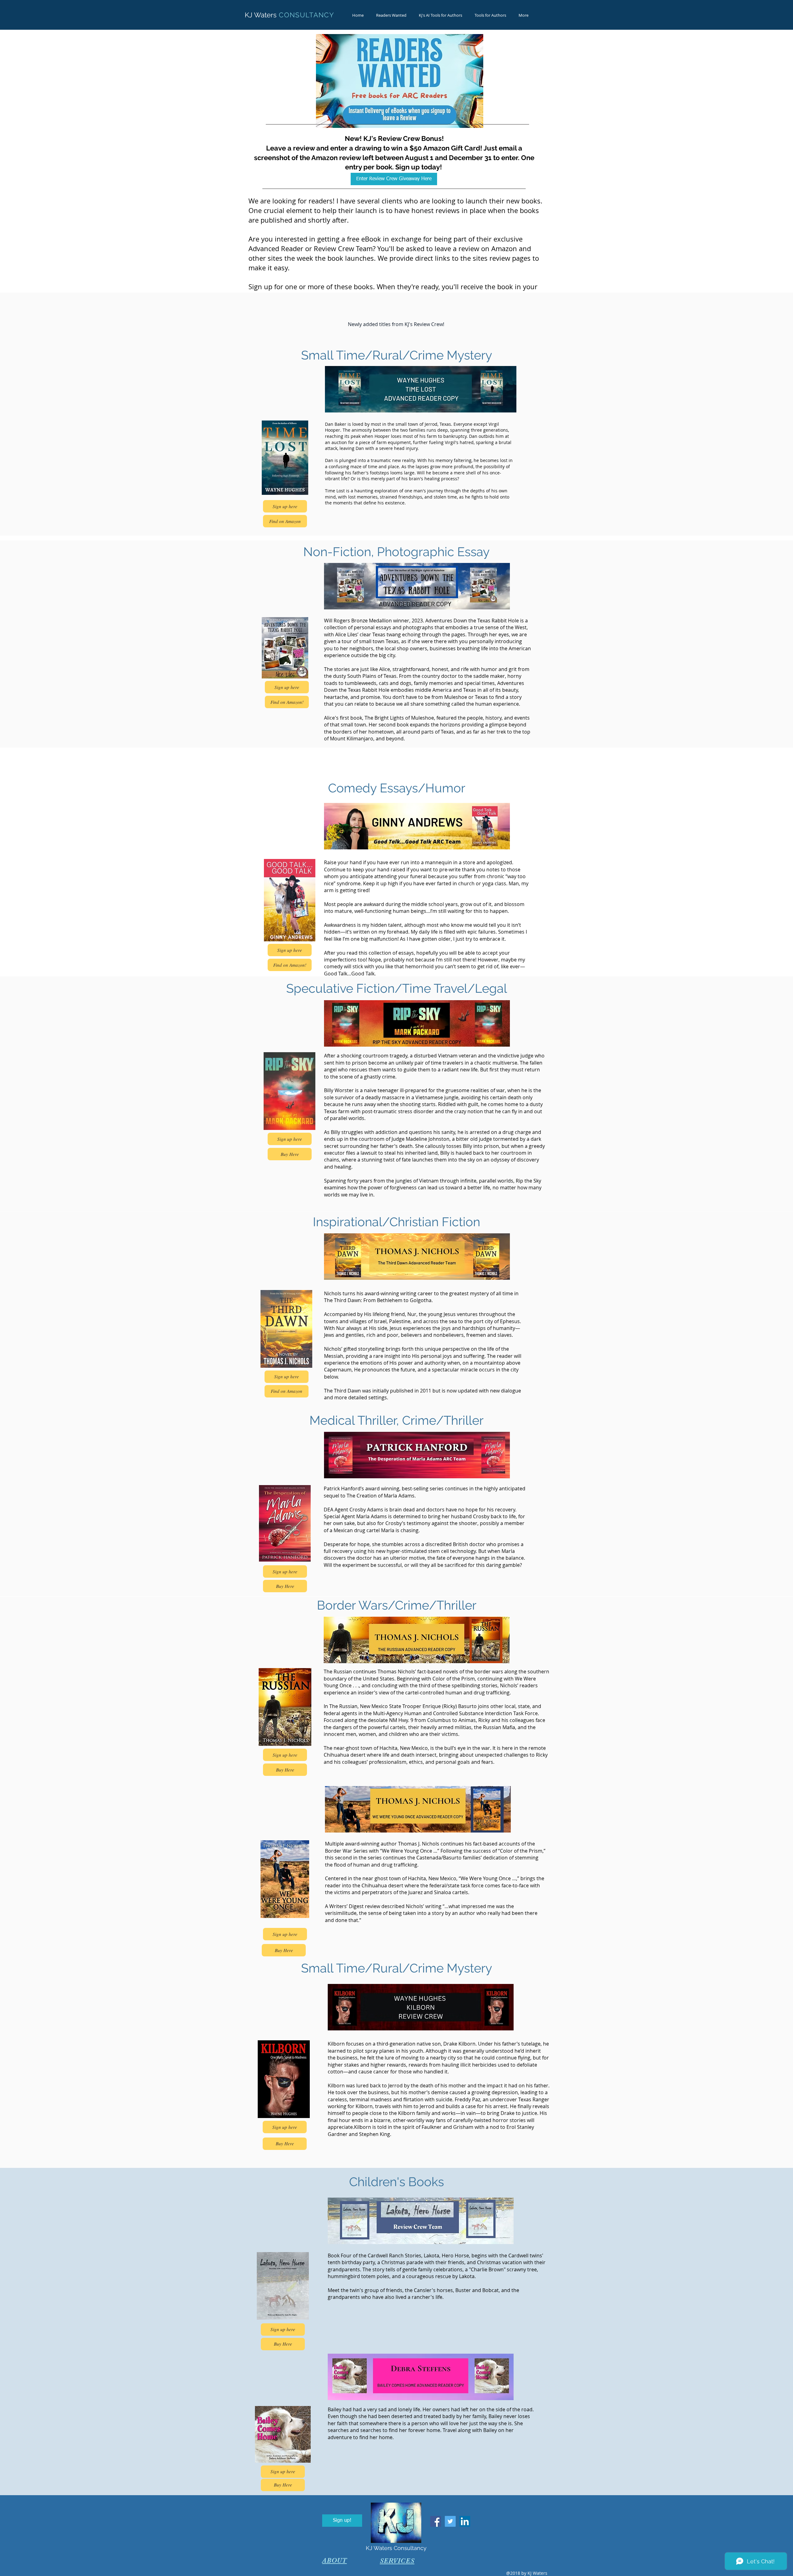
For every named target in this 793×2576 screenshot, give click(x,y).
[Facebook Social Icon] (436, 2521)
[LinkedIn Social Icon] (465, 2521)
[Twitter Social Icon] (450, 2521)
